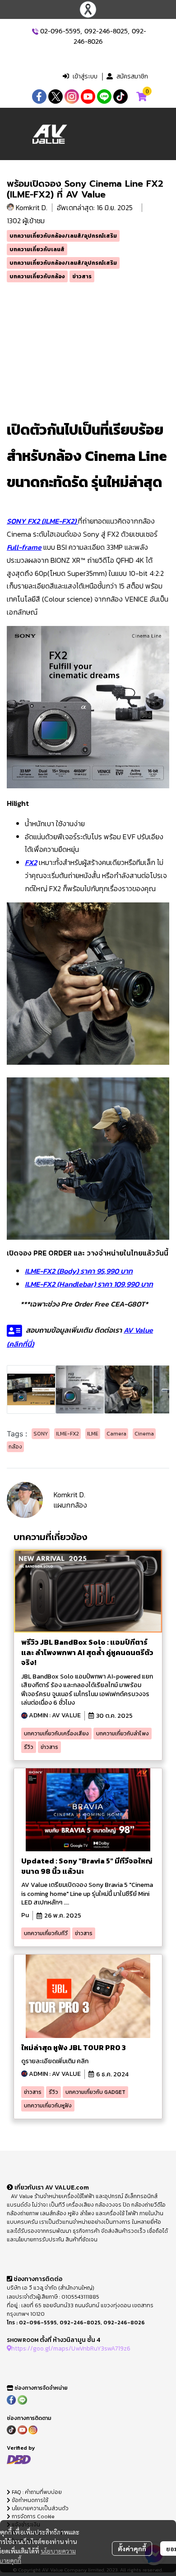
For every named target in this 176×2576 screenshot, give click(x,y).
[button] (93, 58)
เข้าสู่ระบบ (85, 76)
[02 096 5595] (35, 31)
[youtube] (88, 97)
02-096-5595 (60, 31)
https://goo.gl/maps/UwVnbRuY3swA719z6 (71, 2348)
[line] (104, 97)
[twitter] (56, 97)
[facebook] (39, 97)
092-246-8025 (106, 31)
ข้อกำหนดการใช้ (29, 2500)
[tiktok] (120, 97)
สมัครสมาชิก (132, 76)
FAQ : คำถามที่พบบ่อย (37, 2492)
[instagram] (72, 97)
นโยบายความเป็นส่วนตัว (39, 2508)
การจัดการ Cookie (32, 2516)
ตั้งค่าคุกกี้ (132, 2548)
